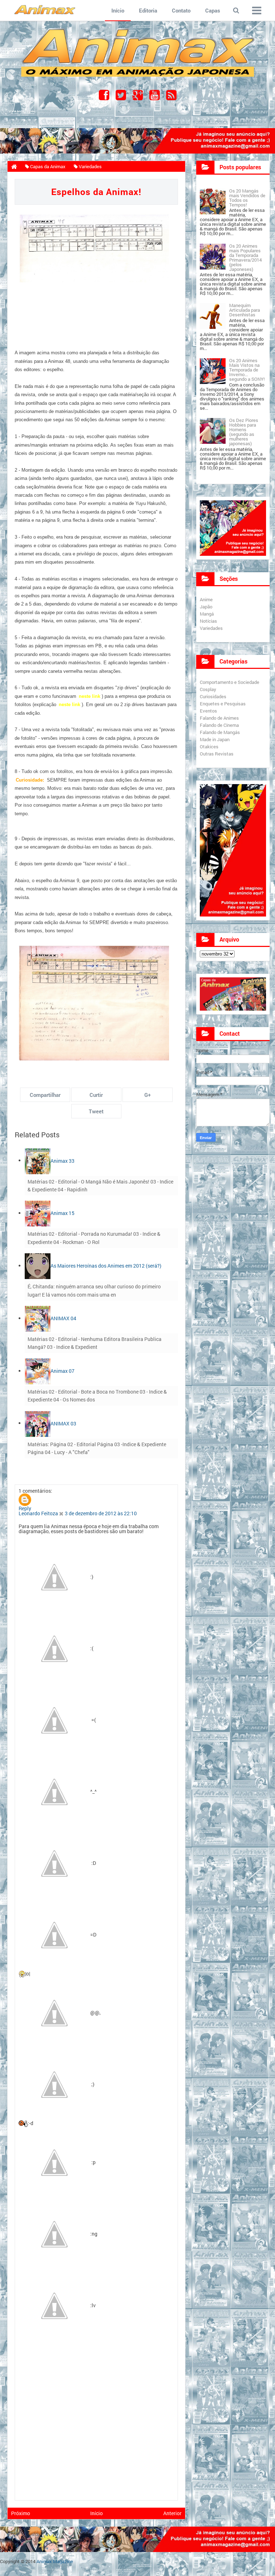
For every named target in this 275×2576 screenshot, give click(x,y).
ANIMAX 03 (63, 1423)
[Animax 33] (38, 1160)
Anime (206, 599)
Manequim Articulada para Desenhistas (245, 310)
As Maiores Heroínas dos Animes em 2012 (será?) (106, 1266)
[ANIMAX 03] (38, 1423)
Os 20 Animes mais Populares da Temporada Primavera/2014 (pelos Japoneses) (245, 257)
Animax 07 (62, 1371)
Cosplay (208, 689)
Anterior (172, 2513)
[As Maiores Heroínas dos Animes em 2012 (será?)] (38, 1266)
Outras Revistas (217, 754)
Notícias (208, 621)
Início (118, 10)
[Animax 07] (38, 1371)
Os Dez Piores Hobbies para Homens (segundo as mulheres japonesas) (244, 432)
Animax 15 (62, 1213)
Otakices (209, 747)
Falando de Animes (219, 718)
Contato (181, 10)
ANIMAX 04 (63, 1318)
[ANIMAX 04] (38, 1318)
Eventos (208, 711)
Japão (206, 607)
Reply (25, 1508)
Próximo (21, 2513)
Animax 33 (62, 1160)
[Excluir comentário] (62, 1513)
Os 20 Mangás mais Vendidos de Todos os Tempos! (247, 198)
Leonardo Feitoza (38, 1513)
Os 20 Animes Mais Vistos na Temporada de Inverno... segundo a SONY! (247, 370)
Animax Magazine (55, 2561)
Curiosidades (213, 696)
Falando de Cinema (219, 725)
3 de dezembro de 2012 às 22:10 (101, 1513)
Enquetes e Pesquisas (223, 704)
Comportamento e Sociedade (230, 682)
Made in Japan (215, 739)
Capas (213, 10)
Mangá (207, 614)
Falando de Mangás (220, 732)
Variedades (211, 628)
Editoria (148, 10)
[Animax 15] (38, 1213)
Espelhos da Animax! (96, 192)
